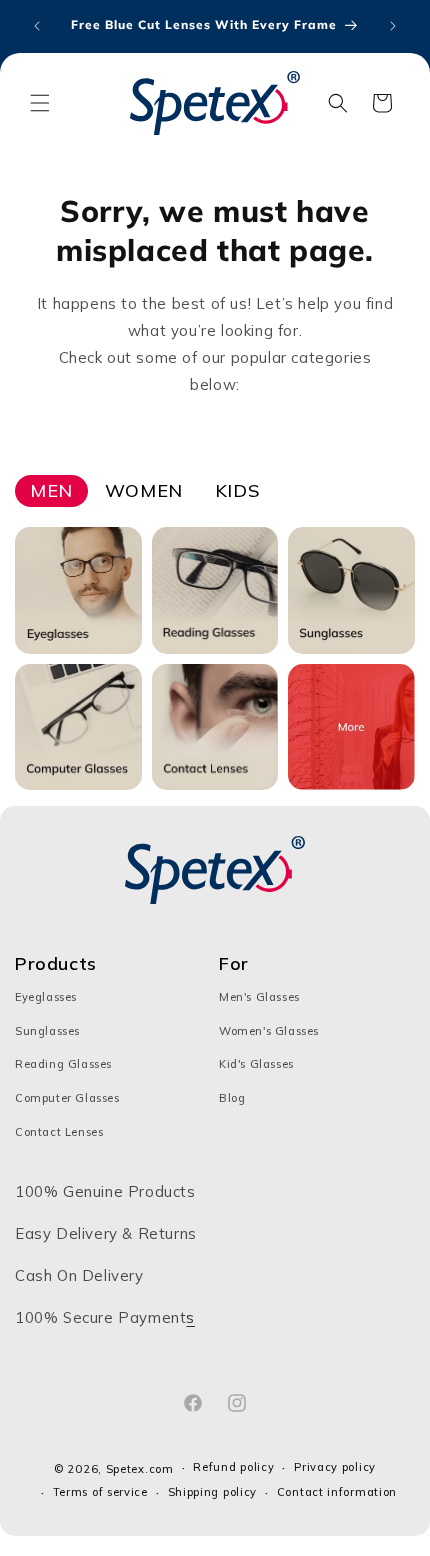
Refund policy (233, 1467)
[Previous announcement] (37, 26)
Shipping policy (213, 1492)
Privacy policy (335, 1467)
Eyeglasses (46, 997)
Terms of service (100, 1492)
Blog (232, 1098)
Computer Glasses (67, 1098)
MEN (51, 490)
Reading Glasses (63, 1064)
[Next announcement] (393, 26)
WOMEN (144, 490)
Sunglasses (47, 1031)
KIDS (237, 490)
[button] (40, 103)
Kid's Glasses (256, 1064)
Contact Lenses (59, 1132)
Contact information (337, 1492)
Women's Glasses (269, 1031)
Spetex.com (140, 1469)
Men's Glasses (259, 997)
